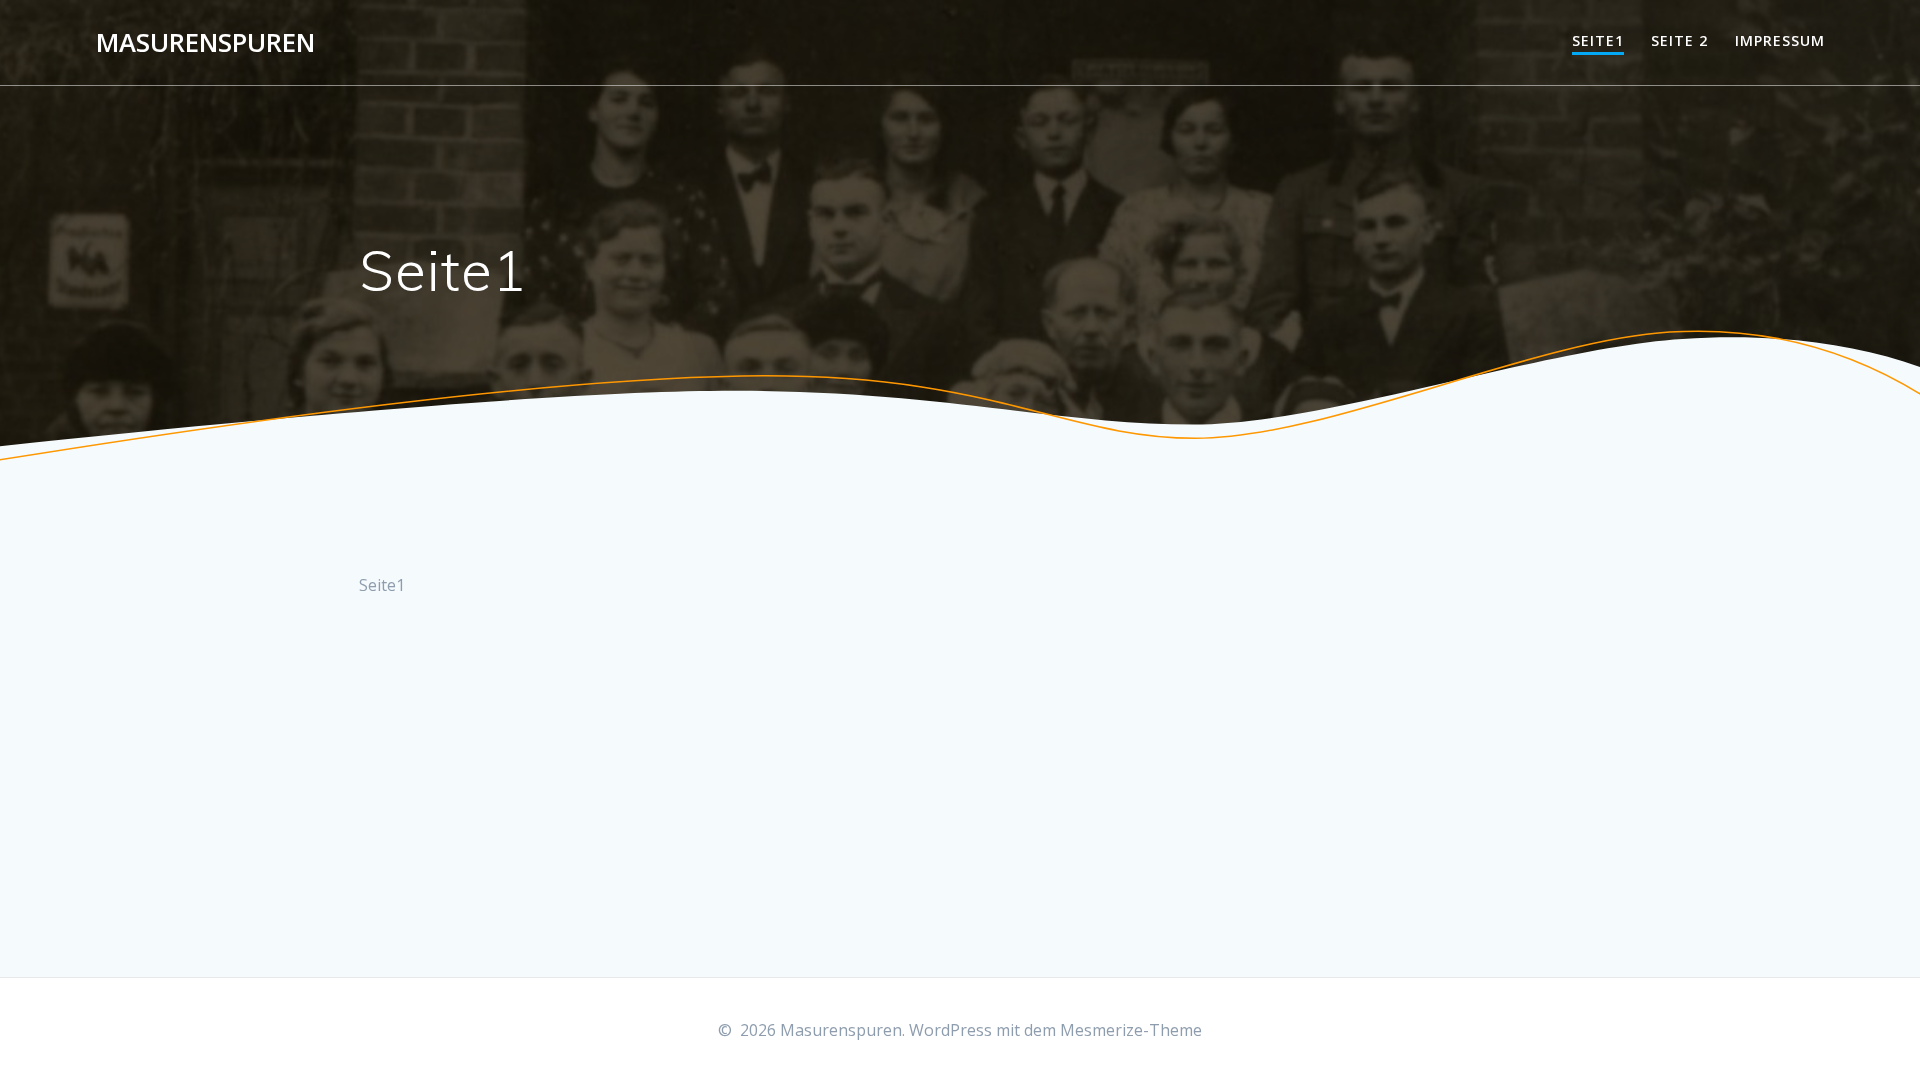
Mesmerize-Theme (1131, 1030)
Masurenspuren (205, 43)
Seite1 (1598, 40)
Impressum (1780, 40)
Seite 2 (1679, 40)
